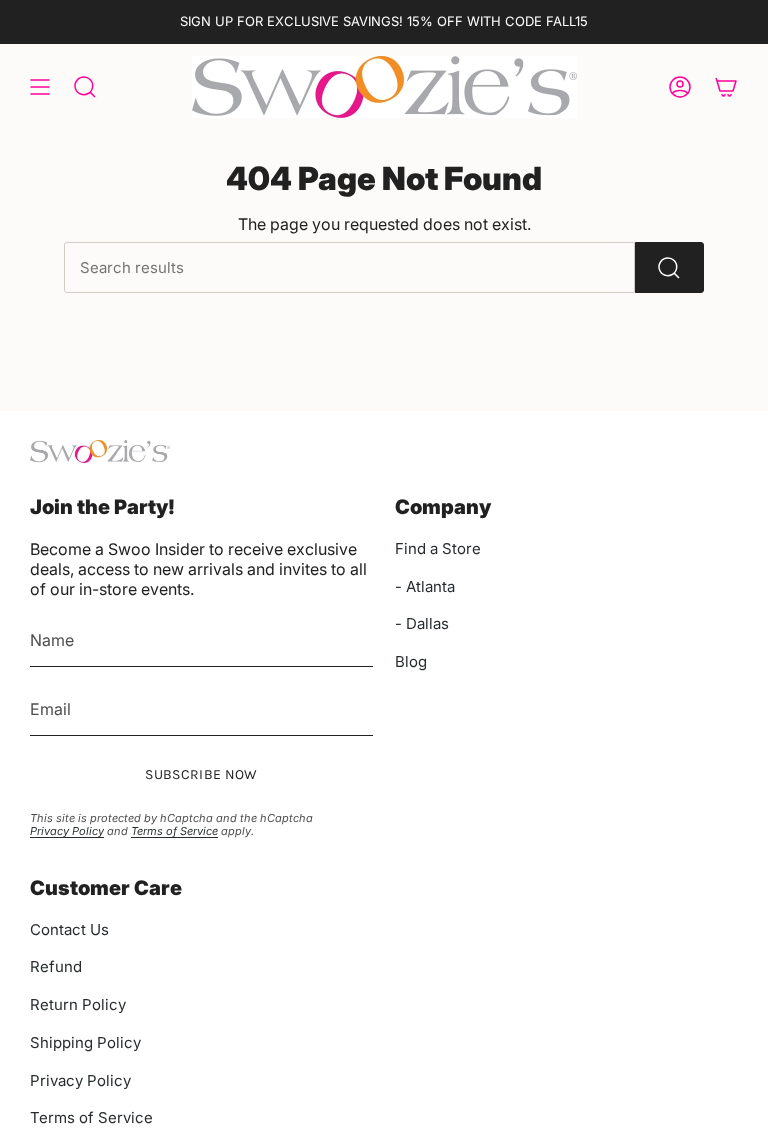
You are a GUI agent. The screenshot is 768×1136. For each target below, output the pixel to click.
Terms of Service (174, 831)
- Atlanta (425, 586)
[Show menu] (40, 87)
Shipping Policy (85, 1042)
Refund (56, 966)
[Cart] (726, 87)
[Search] (669, 267)
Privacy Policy (67, 831)
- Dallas (422, 623)
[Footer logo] (100, 451)
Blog (411, 661)
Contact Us (69, 929)
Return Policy (78, 1004)
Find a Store (438, 548)
